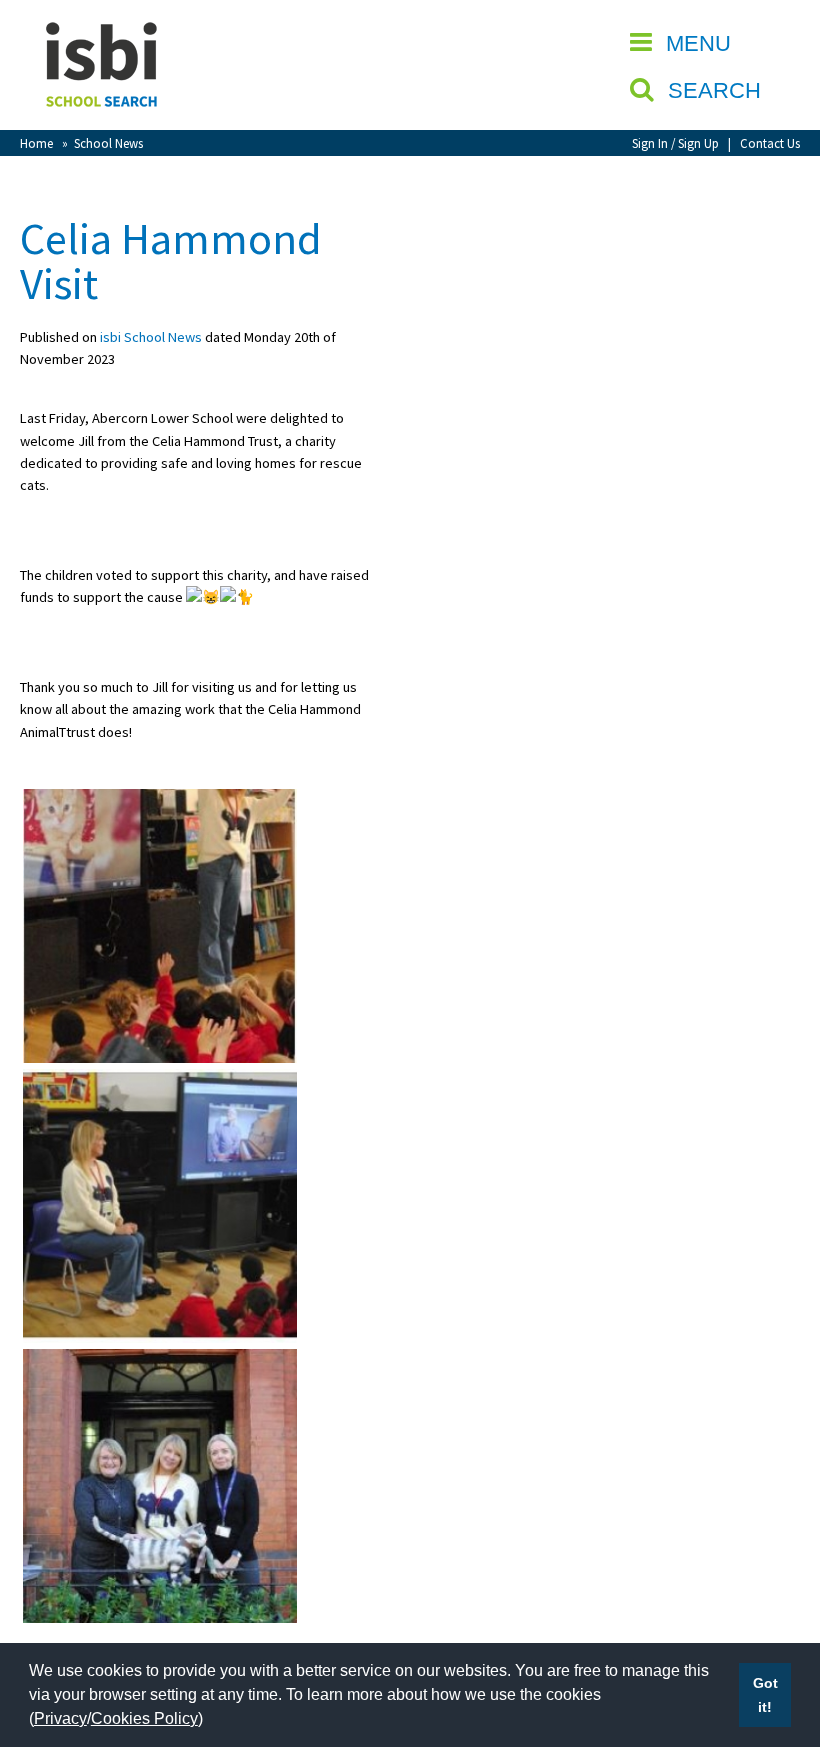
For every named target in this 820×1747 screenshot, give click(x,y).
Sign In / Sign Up (675, 143)
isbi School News (151, 337)
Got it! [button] (765, 1695)
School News (108, 143)
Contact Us (770, 143)
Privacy (60, 1718)
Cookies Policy (144, 1718)
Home (36, 143)
